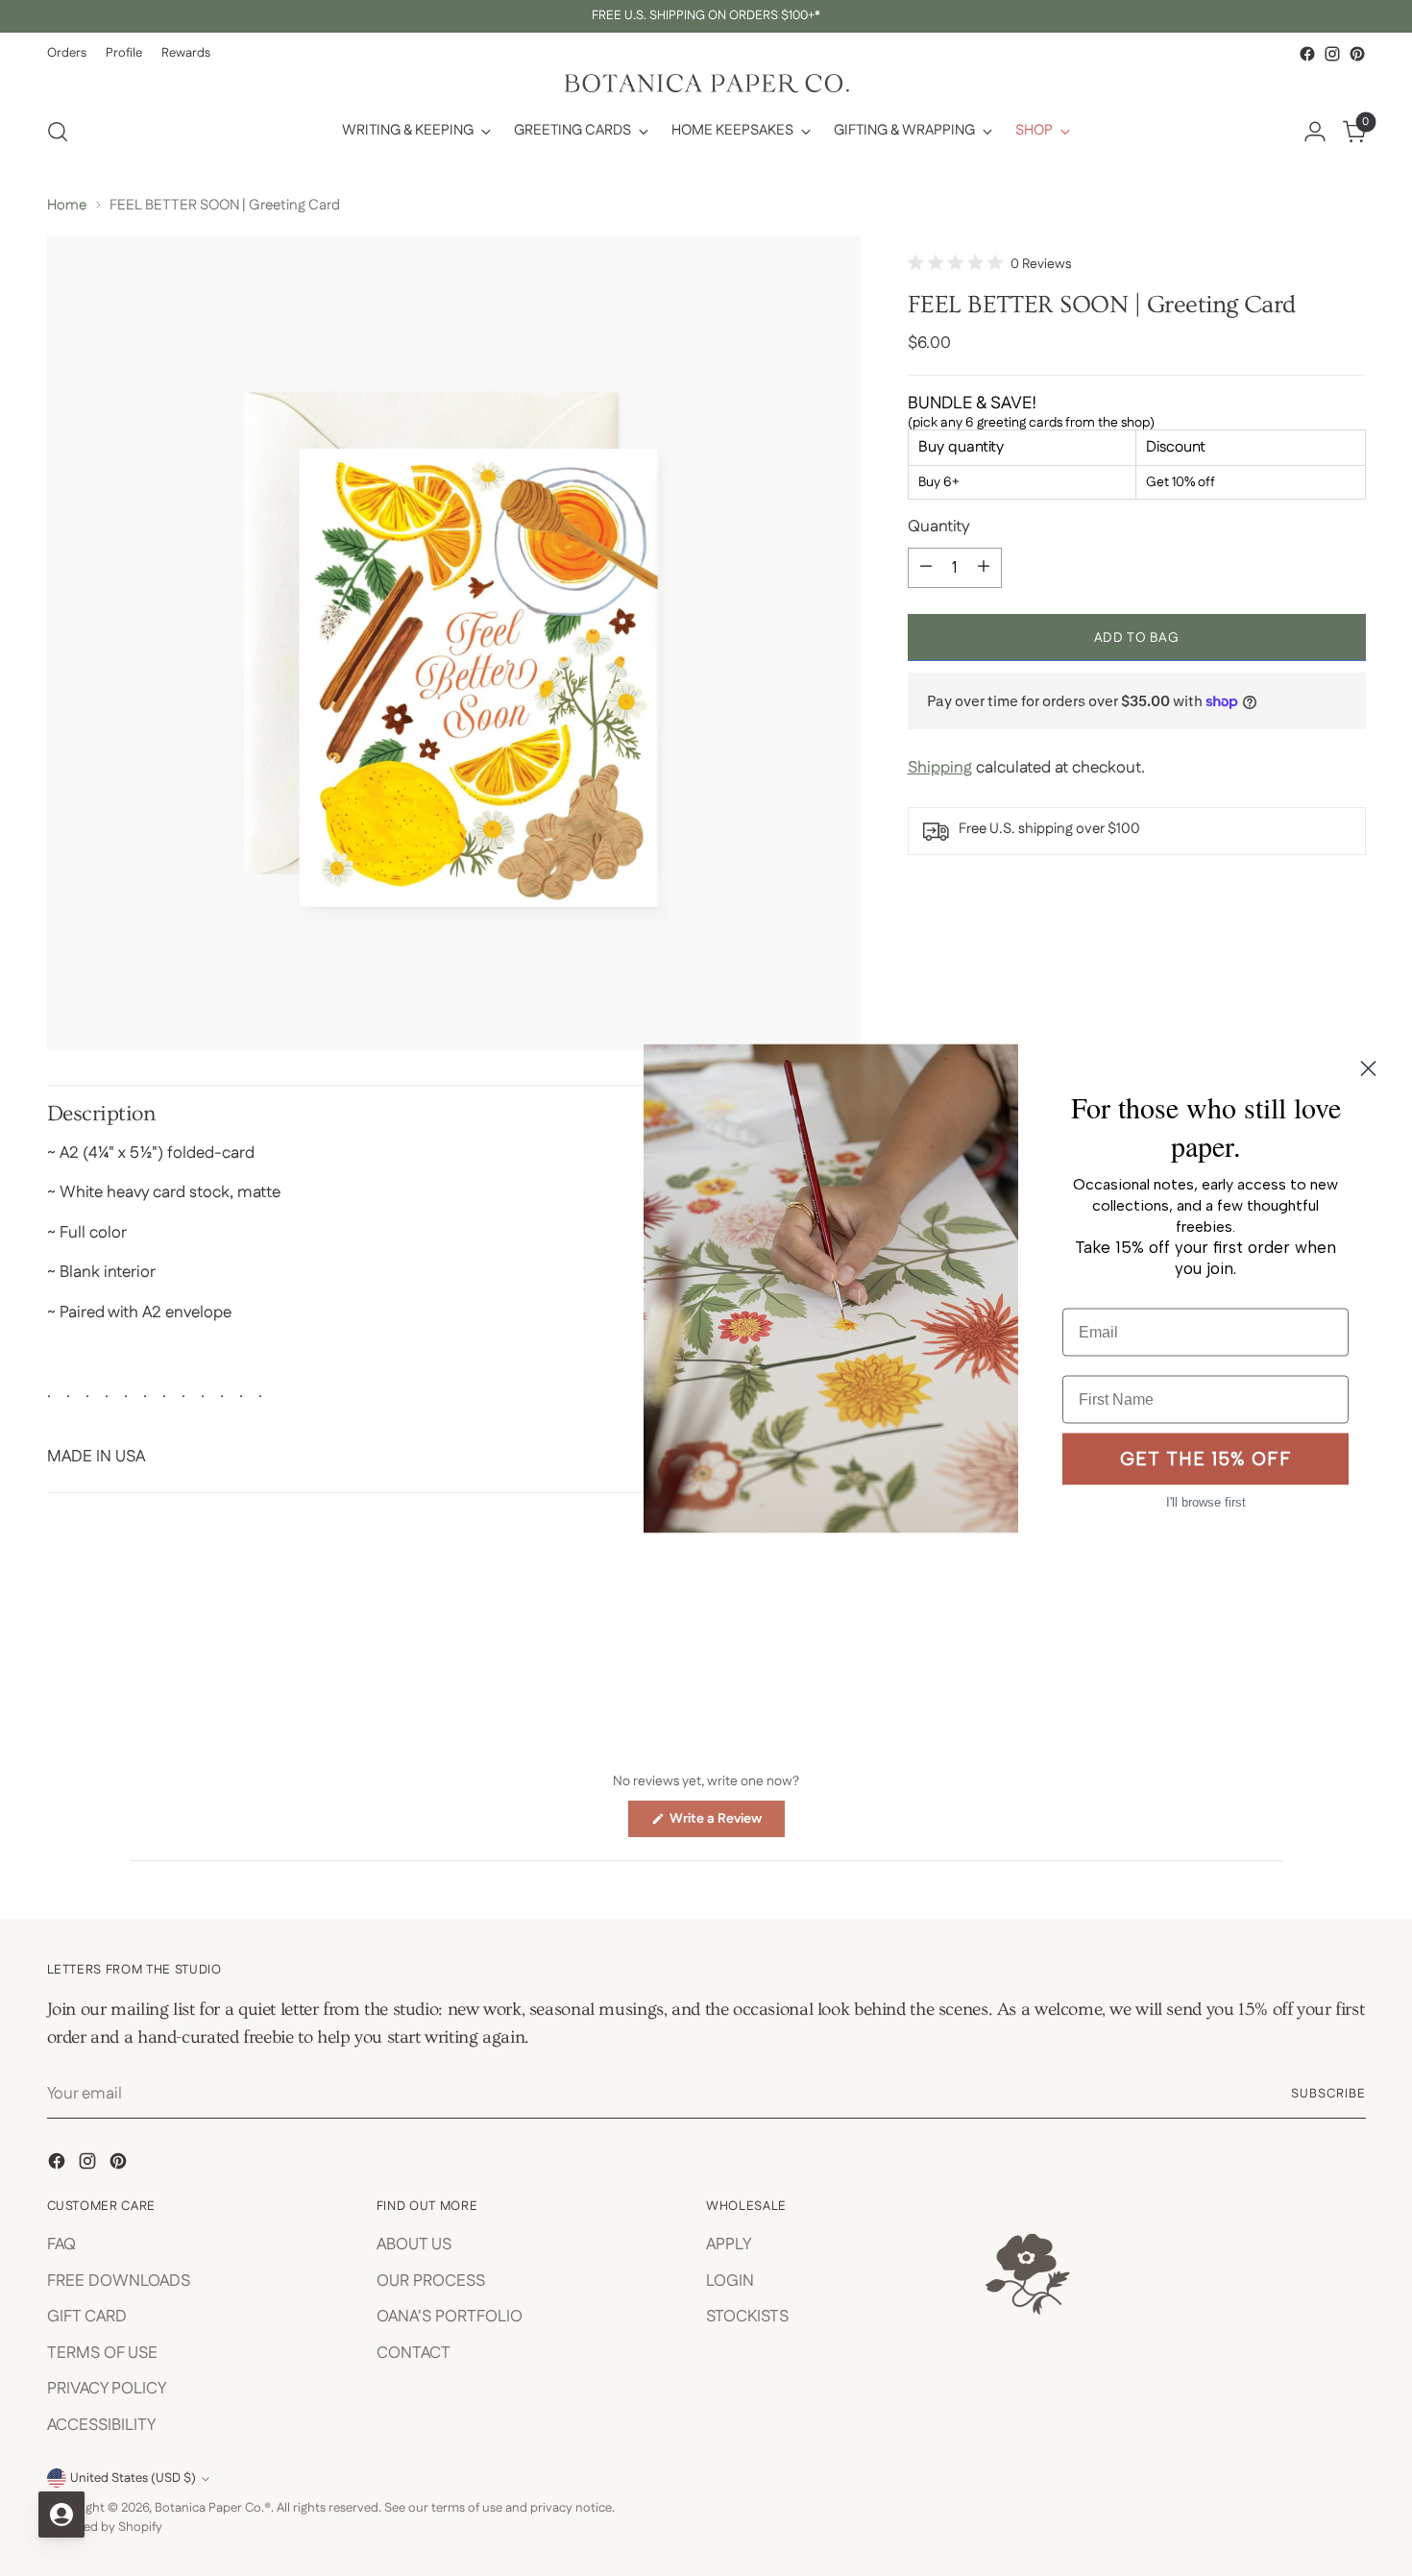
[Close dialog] (1368, 1068)
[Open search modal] (58, 132)
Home (67, 205)
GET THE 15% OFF (1206, 1459)
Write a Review (726, 1823)
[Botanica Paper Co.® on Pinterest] (1357, 54)
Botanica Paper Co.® (213, 2508)
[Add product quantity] (984, 567)
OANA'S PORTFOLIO (450, 2317)
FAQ (61, 2245)
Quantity (939, 527)
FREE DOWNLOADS (119, 2281)
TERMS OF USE (102, 2353)
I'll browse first (1206, 1501)
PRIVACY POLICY (107, 2389)
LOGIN (730, 2281)
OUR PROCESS (431, 2281)
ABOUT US (414, 2245)
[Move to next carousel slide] (1350, 1639)
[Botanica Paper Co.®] (706, 83)
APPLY (729, 2245)
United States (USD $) (133, 2478)
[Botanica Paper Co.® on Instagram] (1332, 54)
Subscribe (1328, 2094)
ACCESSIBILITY (101, 2425)
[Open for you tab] (61, 2515)
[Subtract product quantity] (926, 567)
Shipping (940, 768)
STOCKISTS (747, 2317)
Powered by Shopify (105, 2527)
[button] (989, 264)
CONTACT (414, 2353)
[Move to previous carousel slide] (1305, 1640)
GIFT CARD (87, 2317)
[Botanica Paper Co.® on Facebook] (1307, 54)
